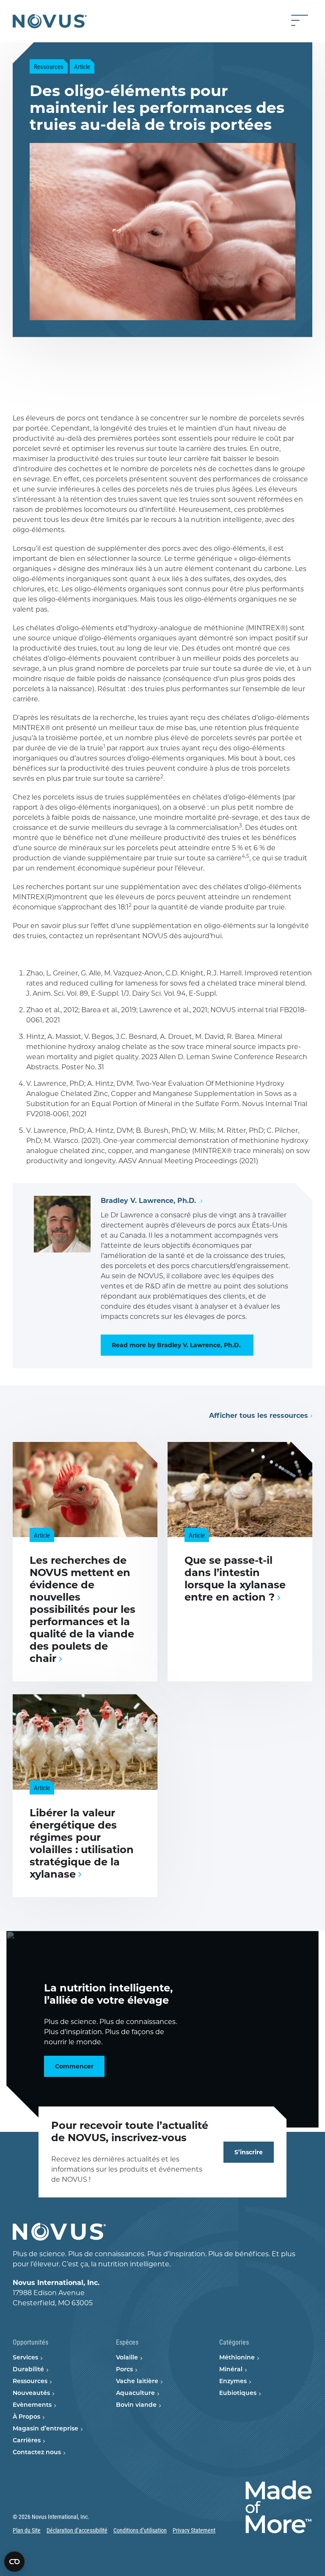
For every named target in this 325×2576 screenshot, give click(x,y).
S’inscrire (249, 2152)
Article (82, 66)
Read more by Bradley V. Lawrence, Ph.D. (177, 1345)
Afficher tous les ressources (259, 1416)
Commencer (74, 2066)
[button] (23, 382)
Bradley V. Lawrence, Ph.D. (149, 1201)
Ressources (49, 66)
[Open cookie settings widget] (14, 2562)
